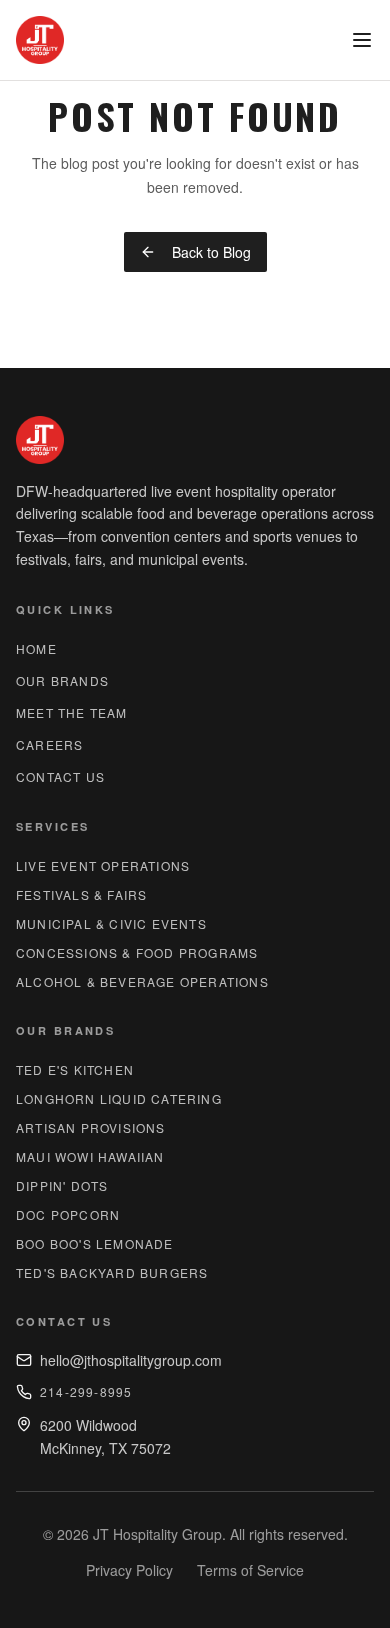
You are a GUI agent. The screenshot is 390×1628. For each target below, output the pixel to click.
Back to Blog (211, 252)
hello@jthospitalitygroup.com (131, 1360)
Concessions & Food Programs (137, 952)
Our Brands (62, 680)
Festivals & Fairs (81, 894)
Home (36, 648)
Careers (49, 744)
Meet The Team (72, 712)
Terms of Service (250, 1570)
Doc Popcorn (68, 1214)
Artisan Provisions (91, 1127)
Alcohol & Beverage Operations (142, 981)
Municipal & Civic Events (111, 923)
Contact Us (60, 776)
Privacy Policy (129, 1570)
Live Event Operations (103, 865)
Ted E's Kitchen (75, 1069)
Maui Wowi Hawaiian (90, 1156)
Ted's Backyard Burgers (112, 1272)
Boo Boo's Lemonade (95, 1243)
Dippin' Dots (62, 1185)
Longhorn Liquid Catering (119, 1098)
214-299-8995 (86, 1391)
